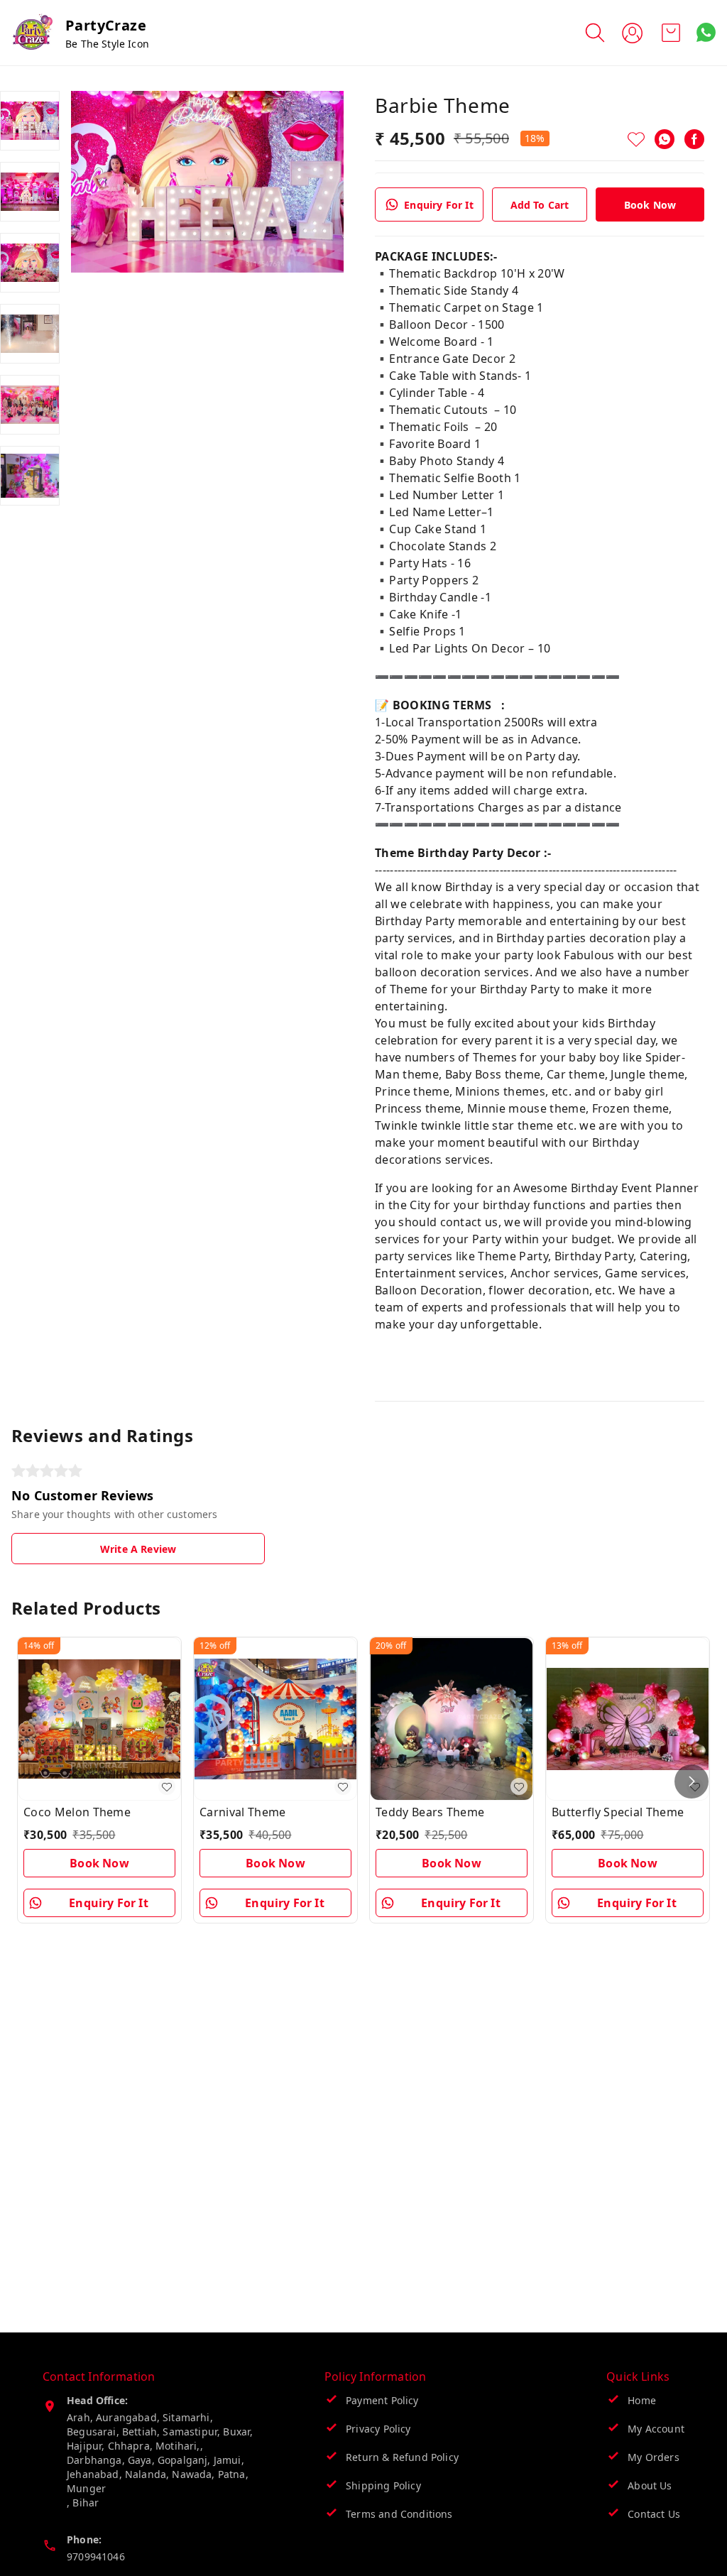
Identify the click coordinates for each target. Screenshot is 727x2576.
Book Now (650, 205)
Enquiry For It (438, 205)
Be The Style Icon (107, 44)
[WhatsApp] (665, 139)
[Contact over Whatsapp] (706, 32)
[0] (671, 33)
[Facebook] (694, 139)
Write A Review (138, 1549)
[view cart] (671, 33)
